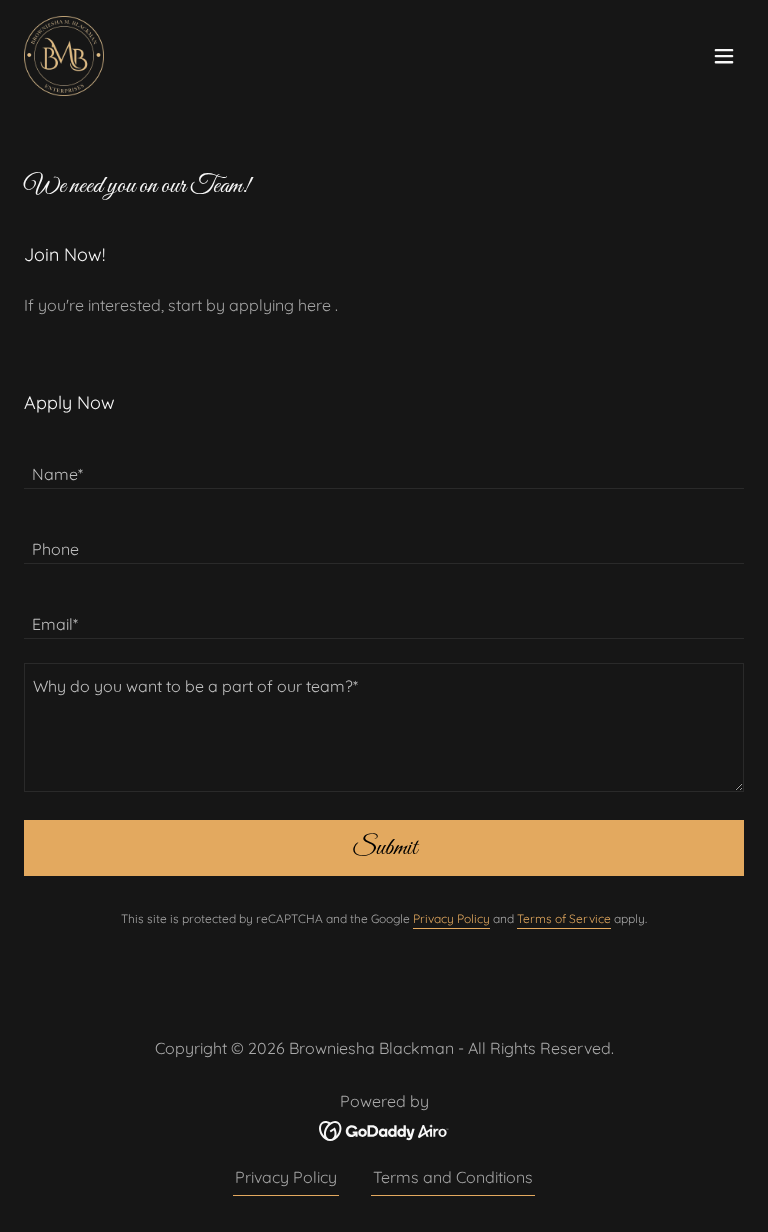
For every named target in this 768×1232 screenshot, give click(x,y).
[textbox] (384, 463)
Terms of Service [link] (564, 918)
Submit (384, 848)
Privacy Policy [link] (451, 918)
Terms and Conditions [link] (453, 1177)
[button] (724, 56)
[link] (64, 56)
